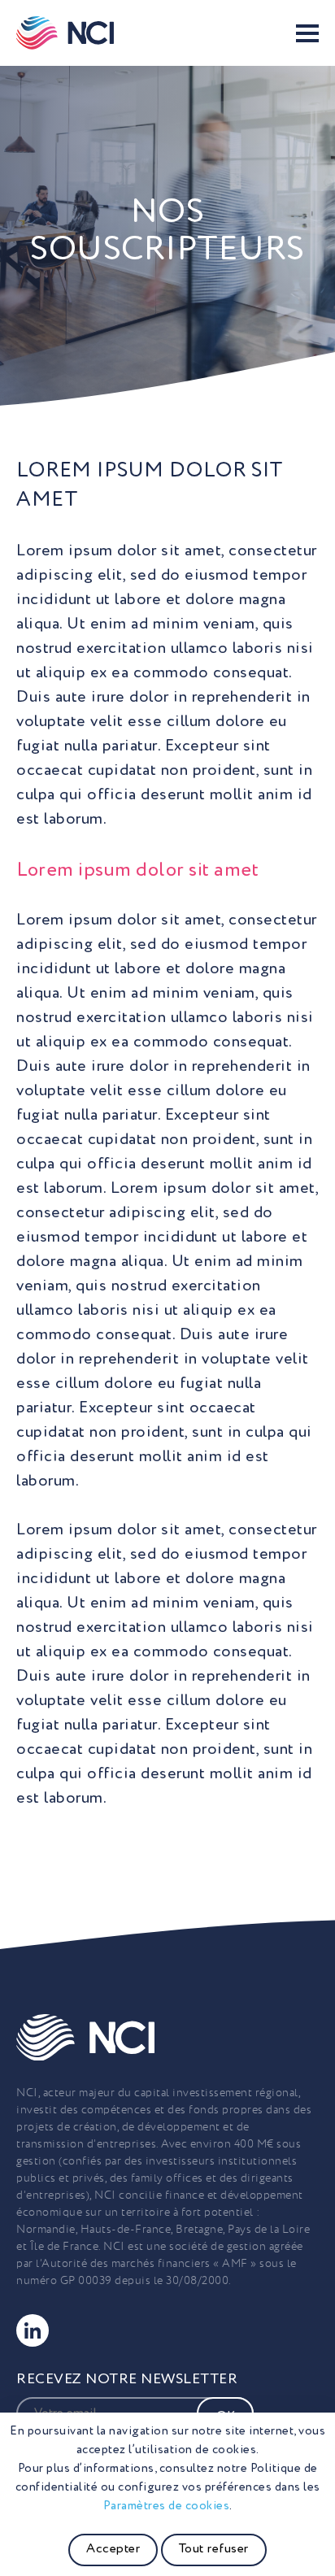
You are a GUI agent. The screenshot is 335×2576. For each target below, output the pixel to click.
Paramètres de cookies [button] (167, 2506)
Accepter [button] (113, 2549)
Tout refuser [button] (214, 2549)
